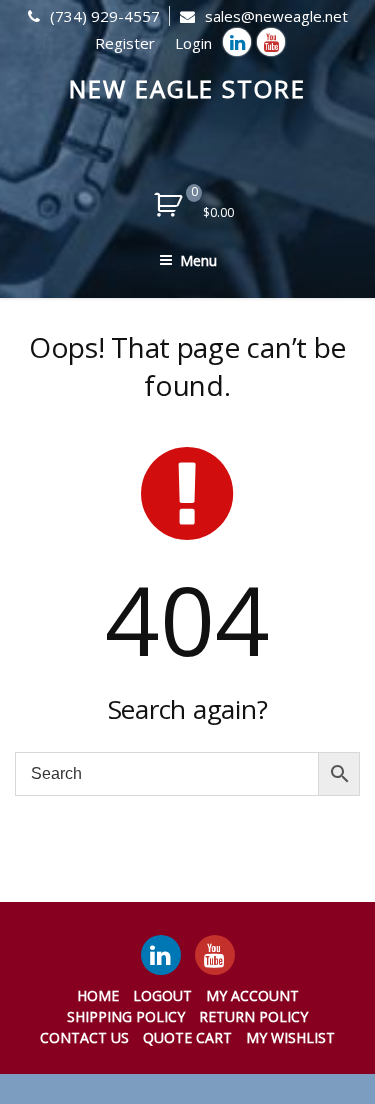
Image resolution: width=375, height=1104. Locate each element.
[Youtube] (271, 42)
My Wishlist (290, 1037)
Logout (162, 995)
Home (98, 995)
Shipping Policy (126, 1016)
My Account (252, 995)
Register (125, 43)
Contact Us (84, 1037)
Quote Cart (187, 1037)
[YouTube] (215, 955)
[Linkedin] (237, 42)
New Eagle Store (187, 88)
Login (193, 43)
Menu (198, 260)
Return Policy (253, 1016)
